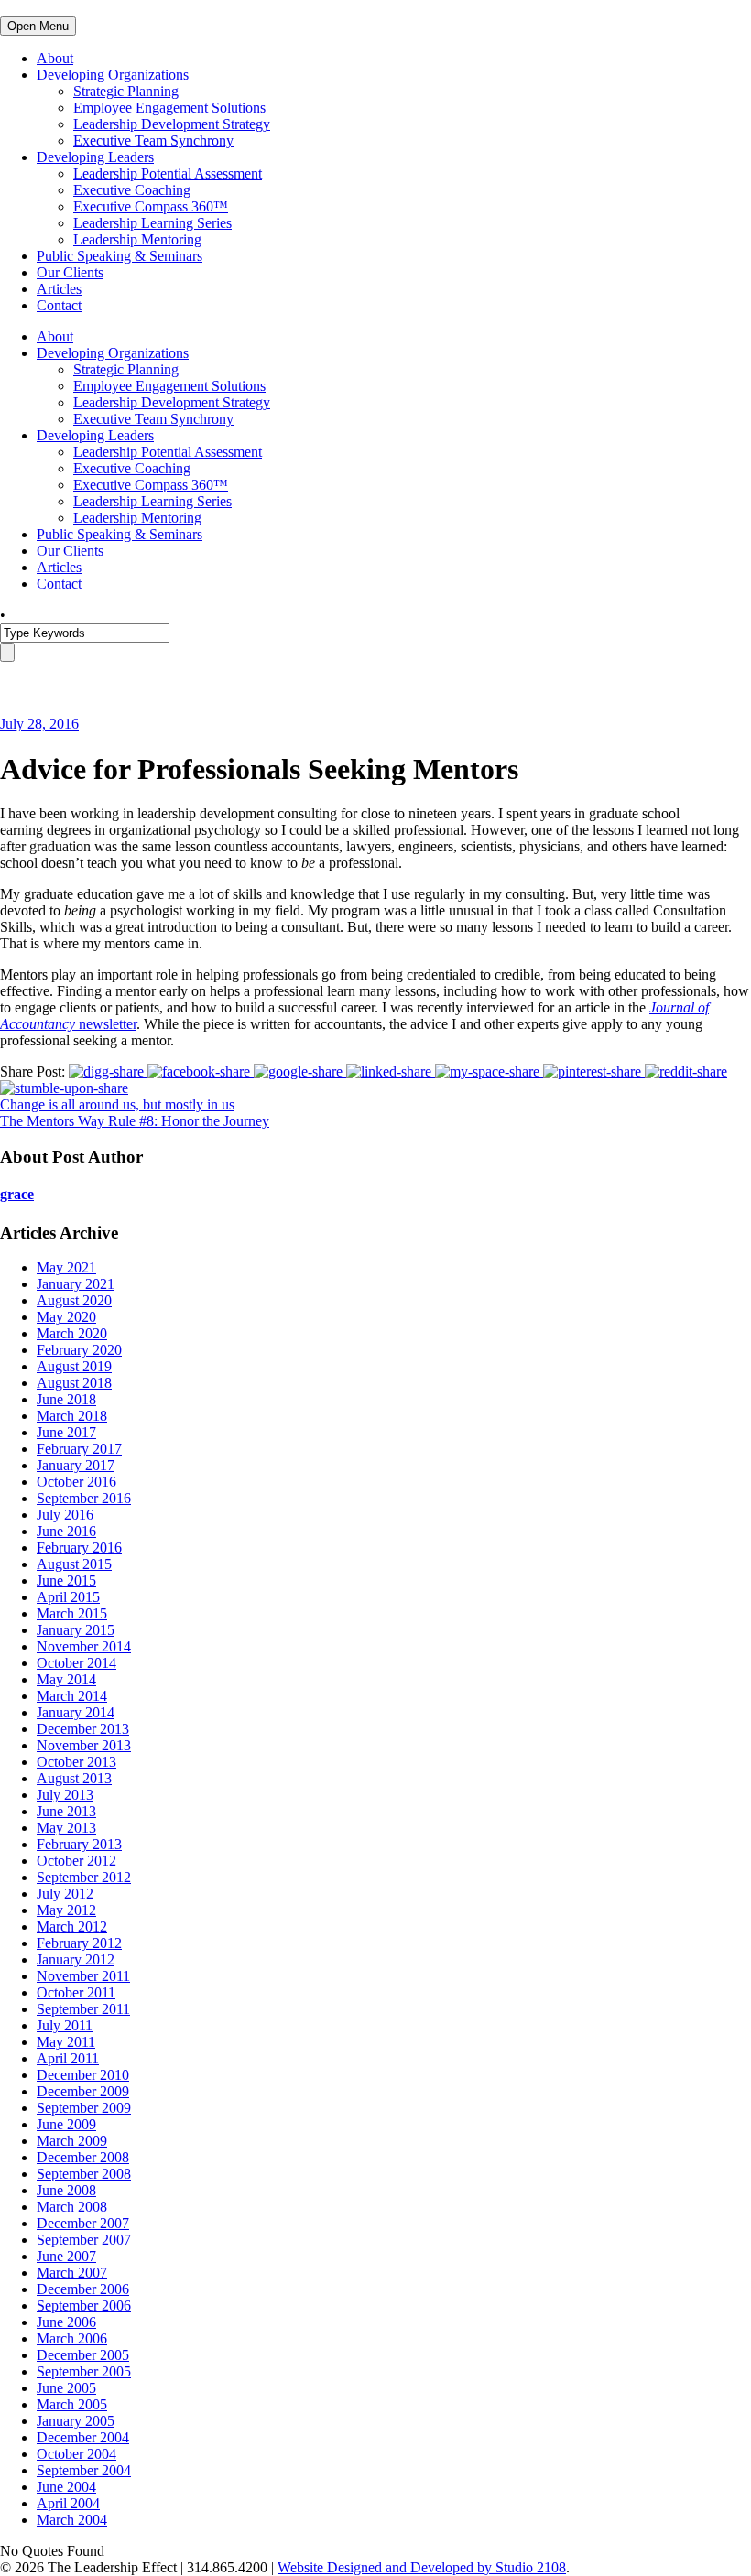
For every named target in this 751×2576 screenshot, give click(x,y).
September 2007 (84, 2240)
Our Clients (70, 272)
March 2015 (72, 1613)
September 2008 (84, 2174)
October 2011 (76, 1992)
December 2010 (83, 2075)
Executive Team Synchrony (153, 141)
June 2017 (66, 1432)
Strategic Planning (126, 91)
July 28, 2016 (39, 724)
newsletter (106, 1024)
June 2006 (66, 2322)
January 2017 (76, 1465)
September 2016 (84, 1498)
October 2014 (76, 1663)
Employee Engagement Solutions (169, 108)
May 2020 (66, 1317)
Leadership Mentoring (137, 239)
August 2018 (74, 1383)
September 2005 (84, 2371)
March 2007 (72, 2273)
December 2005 (83, 2355)
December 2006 (83, 2289)
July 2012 (65, 1894)
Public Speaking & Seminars (120, 256)
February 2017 (79, 1449)
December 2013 (83, 1729)
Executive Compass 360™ (151, 206)
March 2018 (72, 1416)
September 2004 (84, 2470)
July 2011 (65, 2025)
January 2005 (76, 2421)
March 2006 (72, 2338)
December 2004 (83, 2437)
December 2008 (83, 2157)
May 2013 (66, 1828)
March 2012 (72, 1927)
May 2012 (66, 1910)
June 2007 (66, 2256)
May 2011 (66, 2042)
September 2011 (83, 2009)
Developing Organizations (113, 75)
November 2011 (83, 1976)
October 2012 (76, 1861)
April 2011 (68, 2058)
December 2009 (83, 2091)
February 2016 (79, 1548)
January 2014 (76, 1712)
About (55, 58)
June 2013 (66, 1811)
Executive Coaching (132, 190)
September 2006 (84, 2305)
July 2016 (65, 1515)
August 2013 (74, 1778)
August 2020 (74, 1300)
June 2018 (66, 1399)
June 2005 (66, 2388)
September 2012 (84, 1877)
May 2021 (66, 1267)
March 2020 (72, 1333)
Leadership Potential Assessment (168, 173)
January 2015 (76, 1630)
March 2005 (72, 2404)
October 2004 (76, 2454)
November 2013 (84, 1745)
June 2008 (66, 2190)
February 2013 (79, 1844)
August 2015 (74, 1564)
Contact (59, 305)
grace (17, 1194)
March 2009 (72, 2141)
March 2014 (72, 1696)
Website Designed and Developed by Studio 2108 (422, 2567)
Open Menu (38, 26)
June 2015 (66, 1580)
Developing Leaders (95, 157)
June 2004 (66, 2487)
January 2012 (76, 1959)
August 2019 (74, 1366)
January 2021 (76, 1284)
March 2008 (72, 2207)
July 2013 (65, 1795)
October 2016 (76, 1482)
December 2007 (83, 2223)
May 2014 (66, 1679)
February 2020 (79, 1350)
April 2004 (68, 2503)
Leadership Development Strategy (172, 124)
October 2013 (76, 1762)
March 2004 (72, 2520)
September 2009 (84, 2108)
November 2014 (84, 1646)
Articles (59, 289)
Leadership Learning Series (152, 223)
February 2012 (79, 1943)
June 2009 (66, 2124)
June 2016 (66, 1531)
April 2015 (68, 1597)
